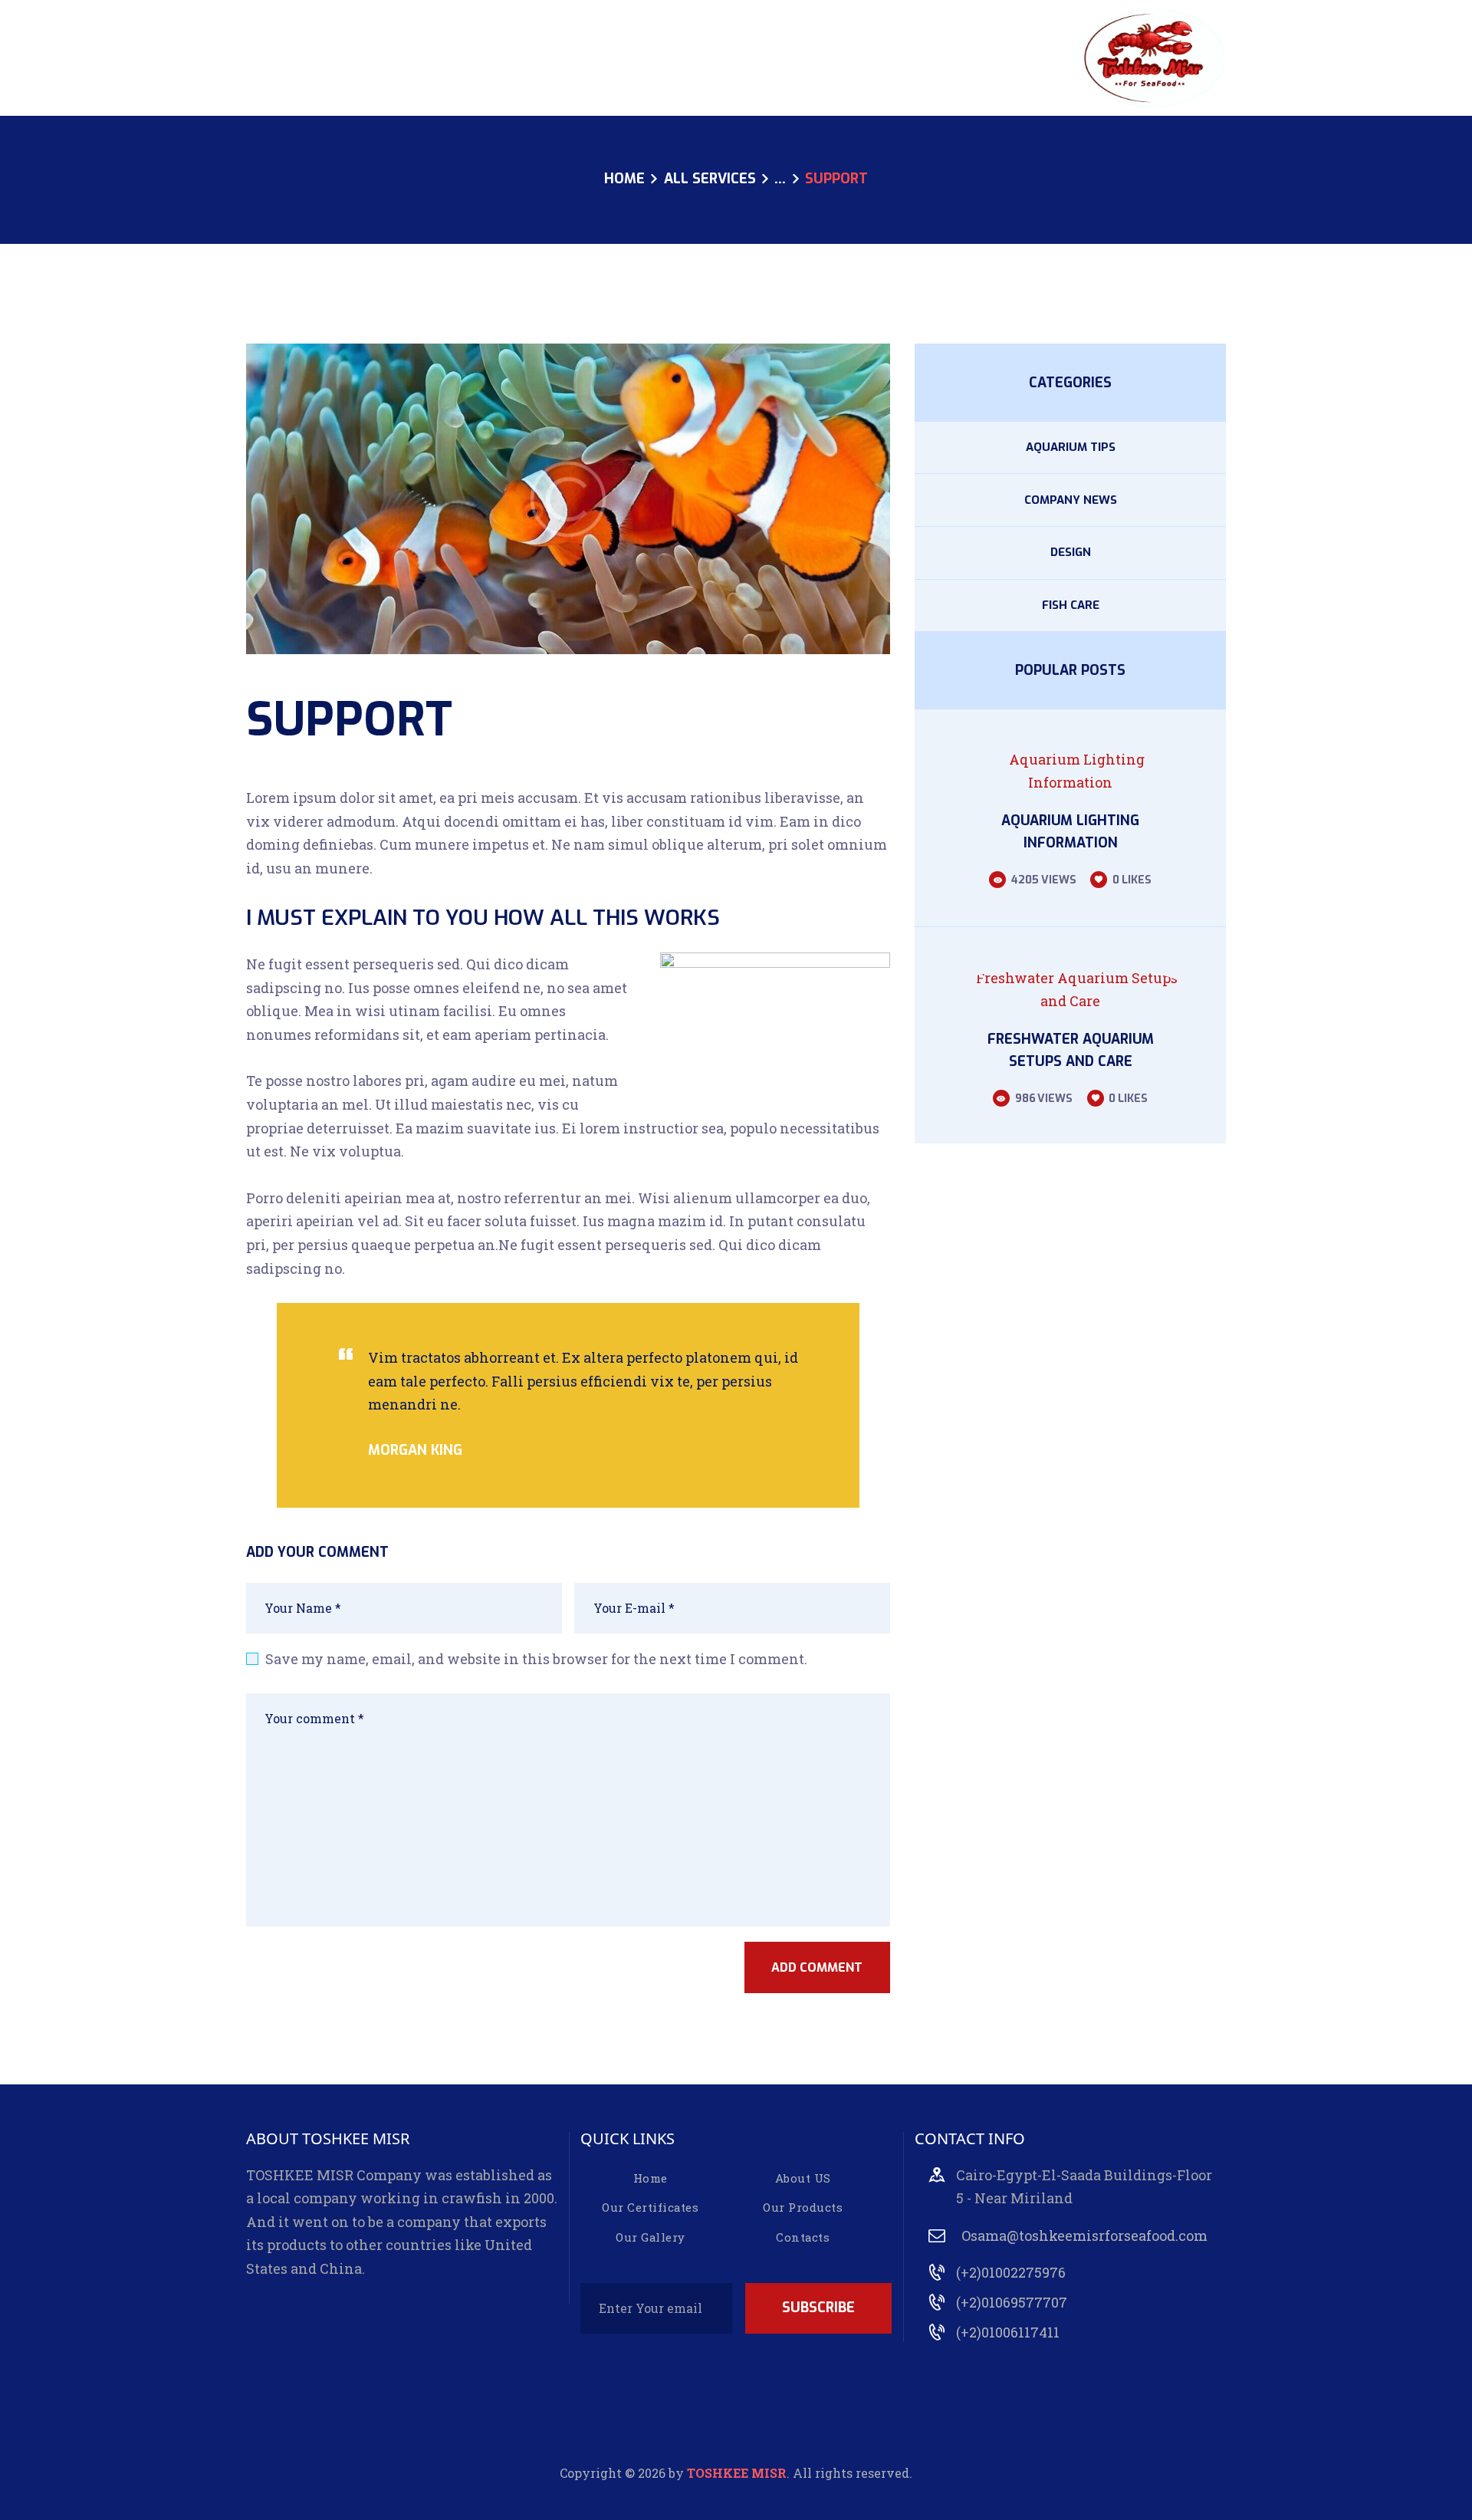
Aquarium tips (1071, 447)
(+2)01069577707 (1012, 2302)
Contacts (803, 2237)
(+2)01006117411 (1008, 2332)
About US (803, 2178)
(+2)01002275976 (1011, 2272)
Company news (1071, 500)
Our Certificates (650, 2207)
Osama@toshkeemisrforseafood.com (1084, 2235)
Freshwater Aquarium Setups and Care (1071, 1050)
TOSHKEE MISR (737, 2473)
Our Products (803, 2207)
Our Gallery (651, 2237)
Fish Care (1071, 605)
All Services (710, 179)
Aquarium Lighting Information (1070, 832)
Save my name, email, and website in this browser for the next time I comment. (536, 1659)
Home (624, 179)
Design (1071, 552)
